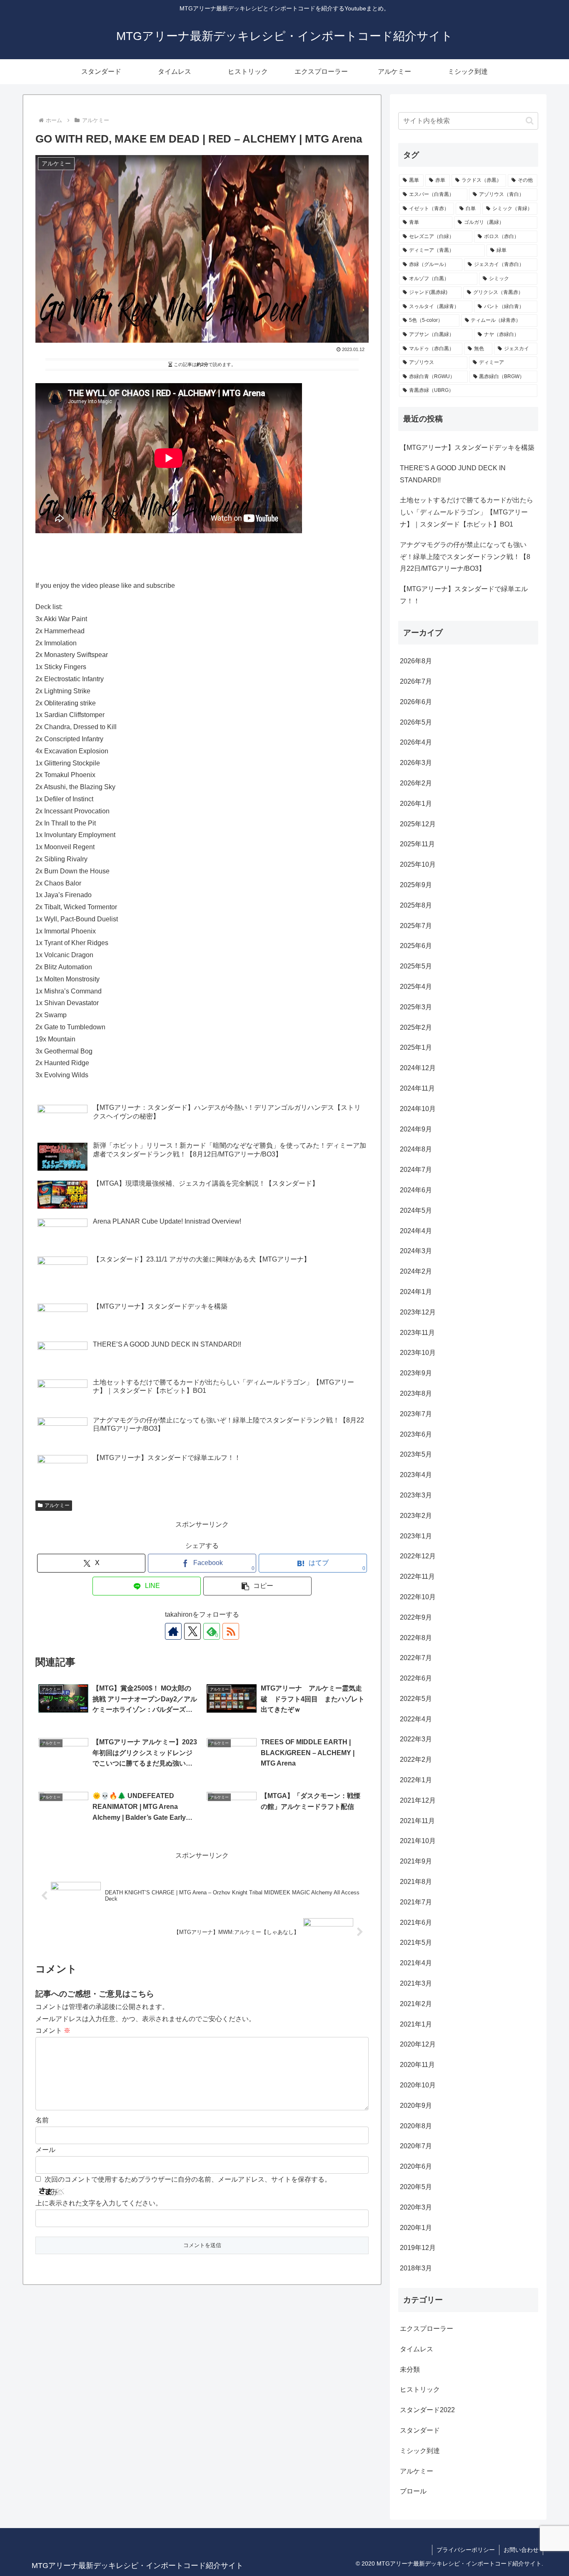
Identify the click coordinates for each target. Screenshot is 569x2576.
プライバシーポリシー (466, 2550)
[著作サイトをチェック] (173, 1631)
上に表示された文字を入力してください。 (99, 2203)
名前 (42, 2120)
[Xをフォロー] (192, 1631)
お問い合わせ (521, 2550)
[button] (257, 1586)
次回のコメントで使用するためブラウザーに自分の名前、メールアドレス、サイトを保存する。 (188, 2179)
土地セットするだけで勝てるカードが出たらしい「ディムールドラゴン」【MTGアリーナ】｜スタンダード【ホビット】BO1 (467, 512)
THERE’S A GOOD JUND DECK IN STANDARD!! (453, 474)
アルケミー (57, 1505)
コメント (53, 2030)
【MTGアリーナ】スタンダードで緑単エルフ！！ (464, 595)
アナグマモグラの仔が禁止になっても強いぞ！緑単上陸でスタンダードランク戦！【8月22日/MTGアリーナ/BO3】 (465, 557)
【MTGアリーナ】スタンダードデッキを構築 (467, 448)
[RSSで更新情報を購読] (231, 1631)
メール (45, 2150)
